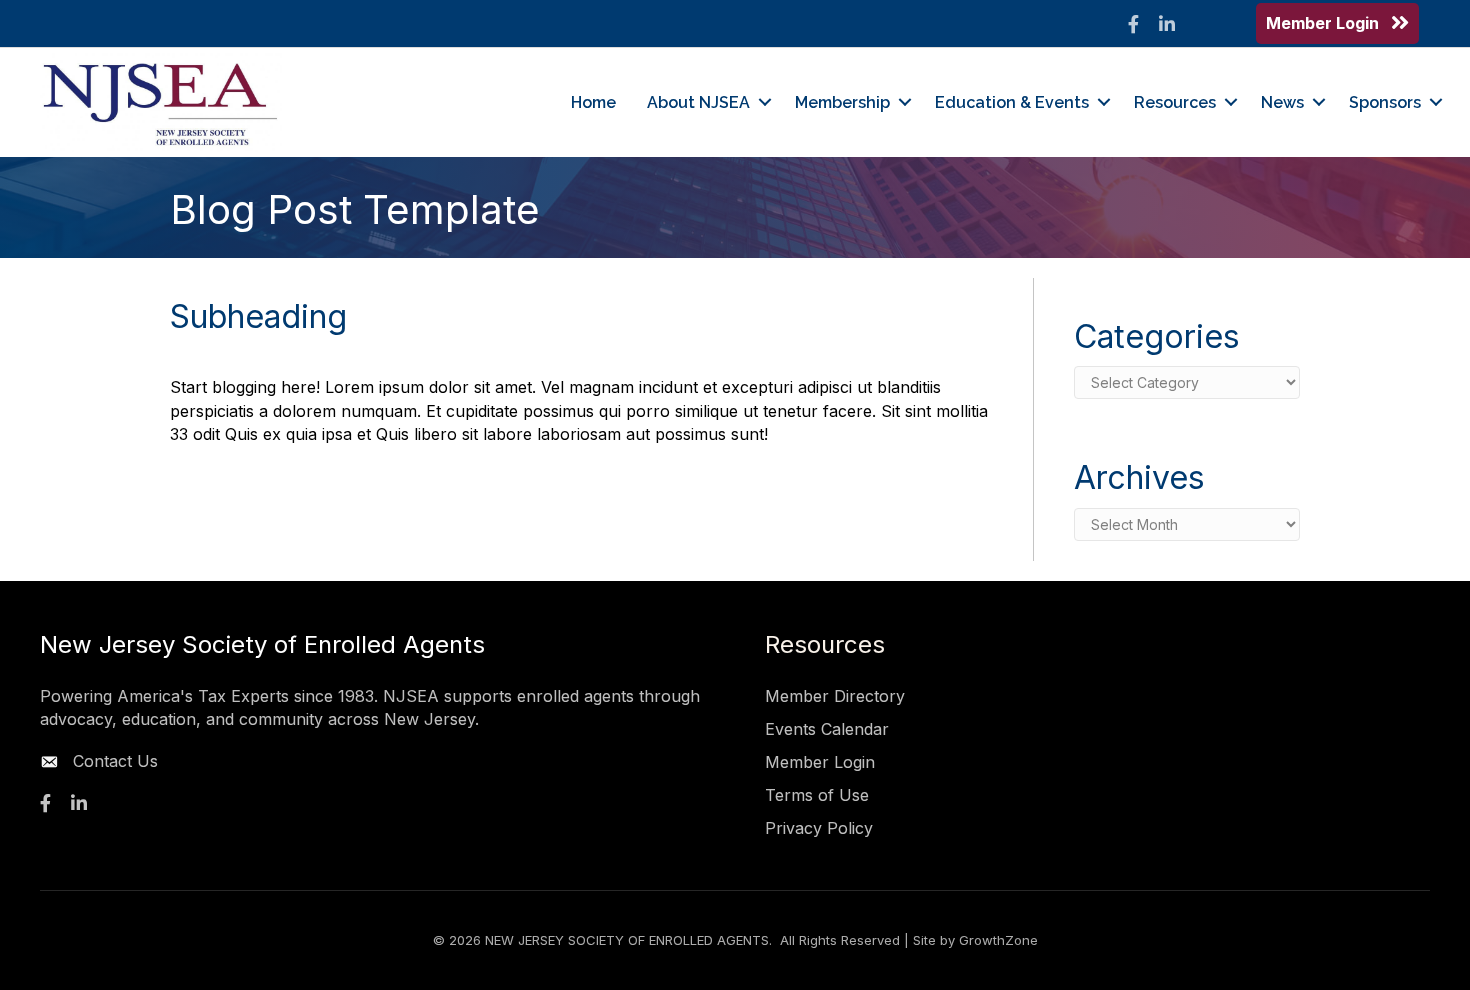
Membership (842, 102)
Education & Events (1012, 102)
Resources (1175, 102)
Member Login (820, 762)
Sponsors (1385, 102)
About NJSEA (698, 102)
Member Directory (835, 696)
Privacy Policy (819, 828)
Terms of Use (817, 795)
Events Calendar (827, 729)
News (1282, 102)
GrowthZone (998, 940)
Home (593, 102)
